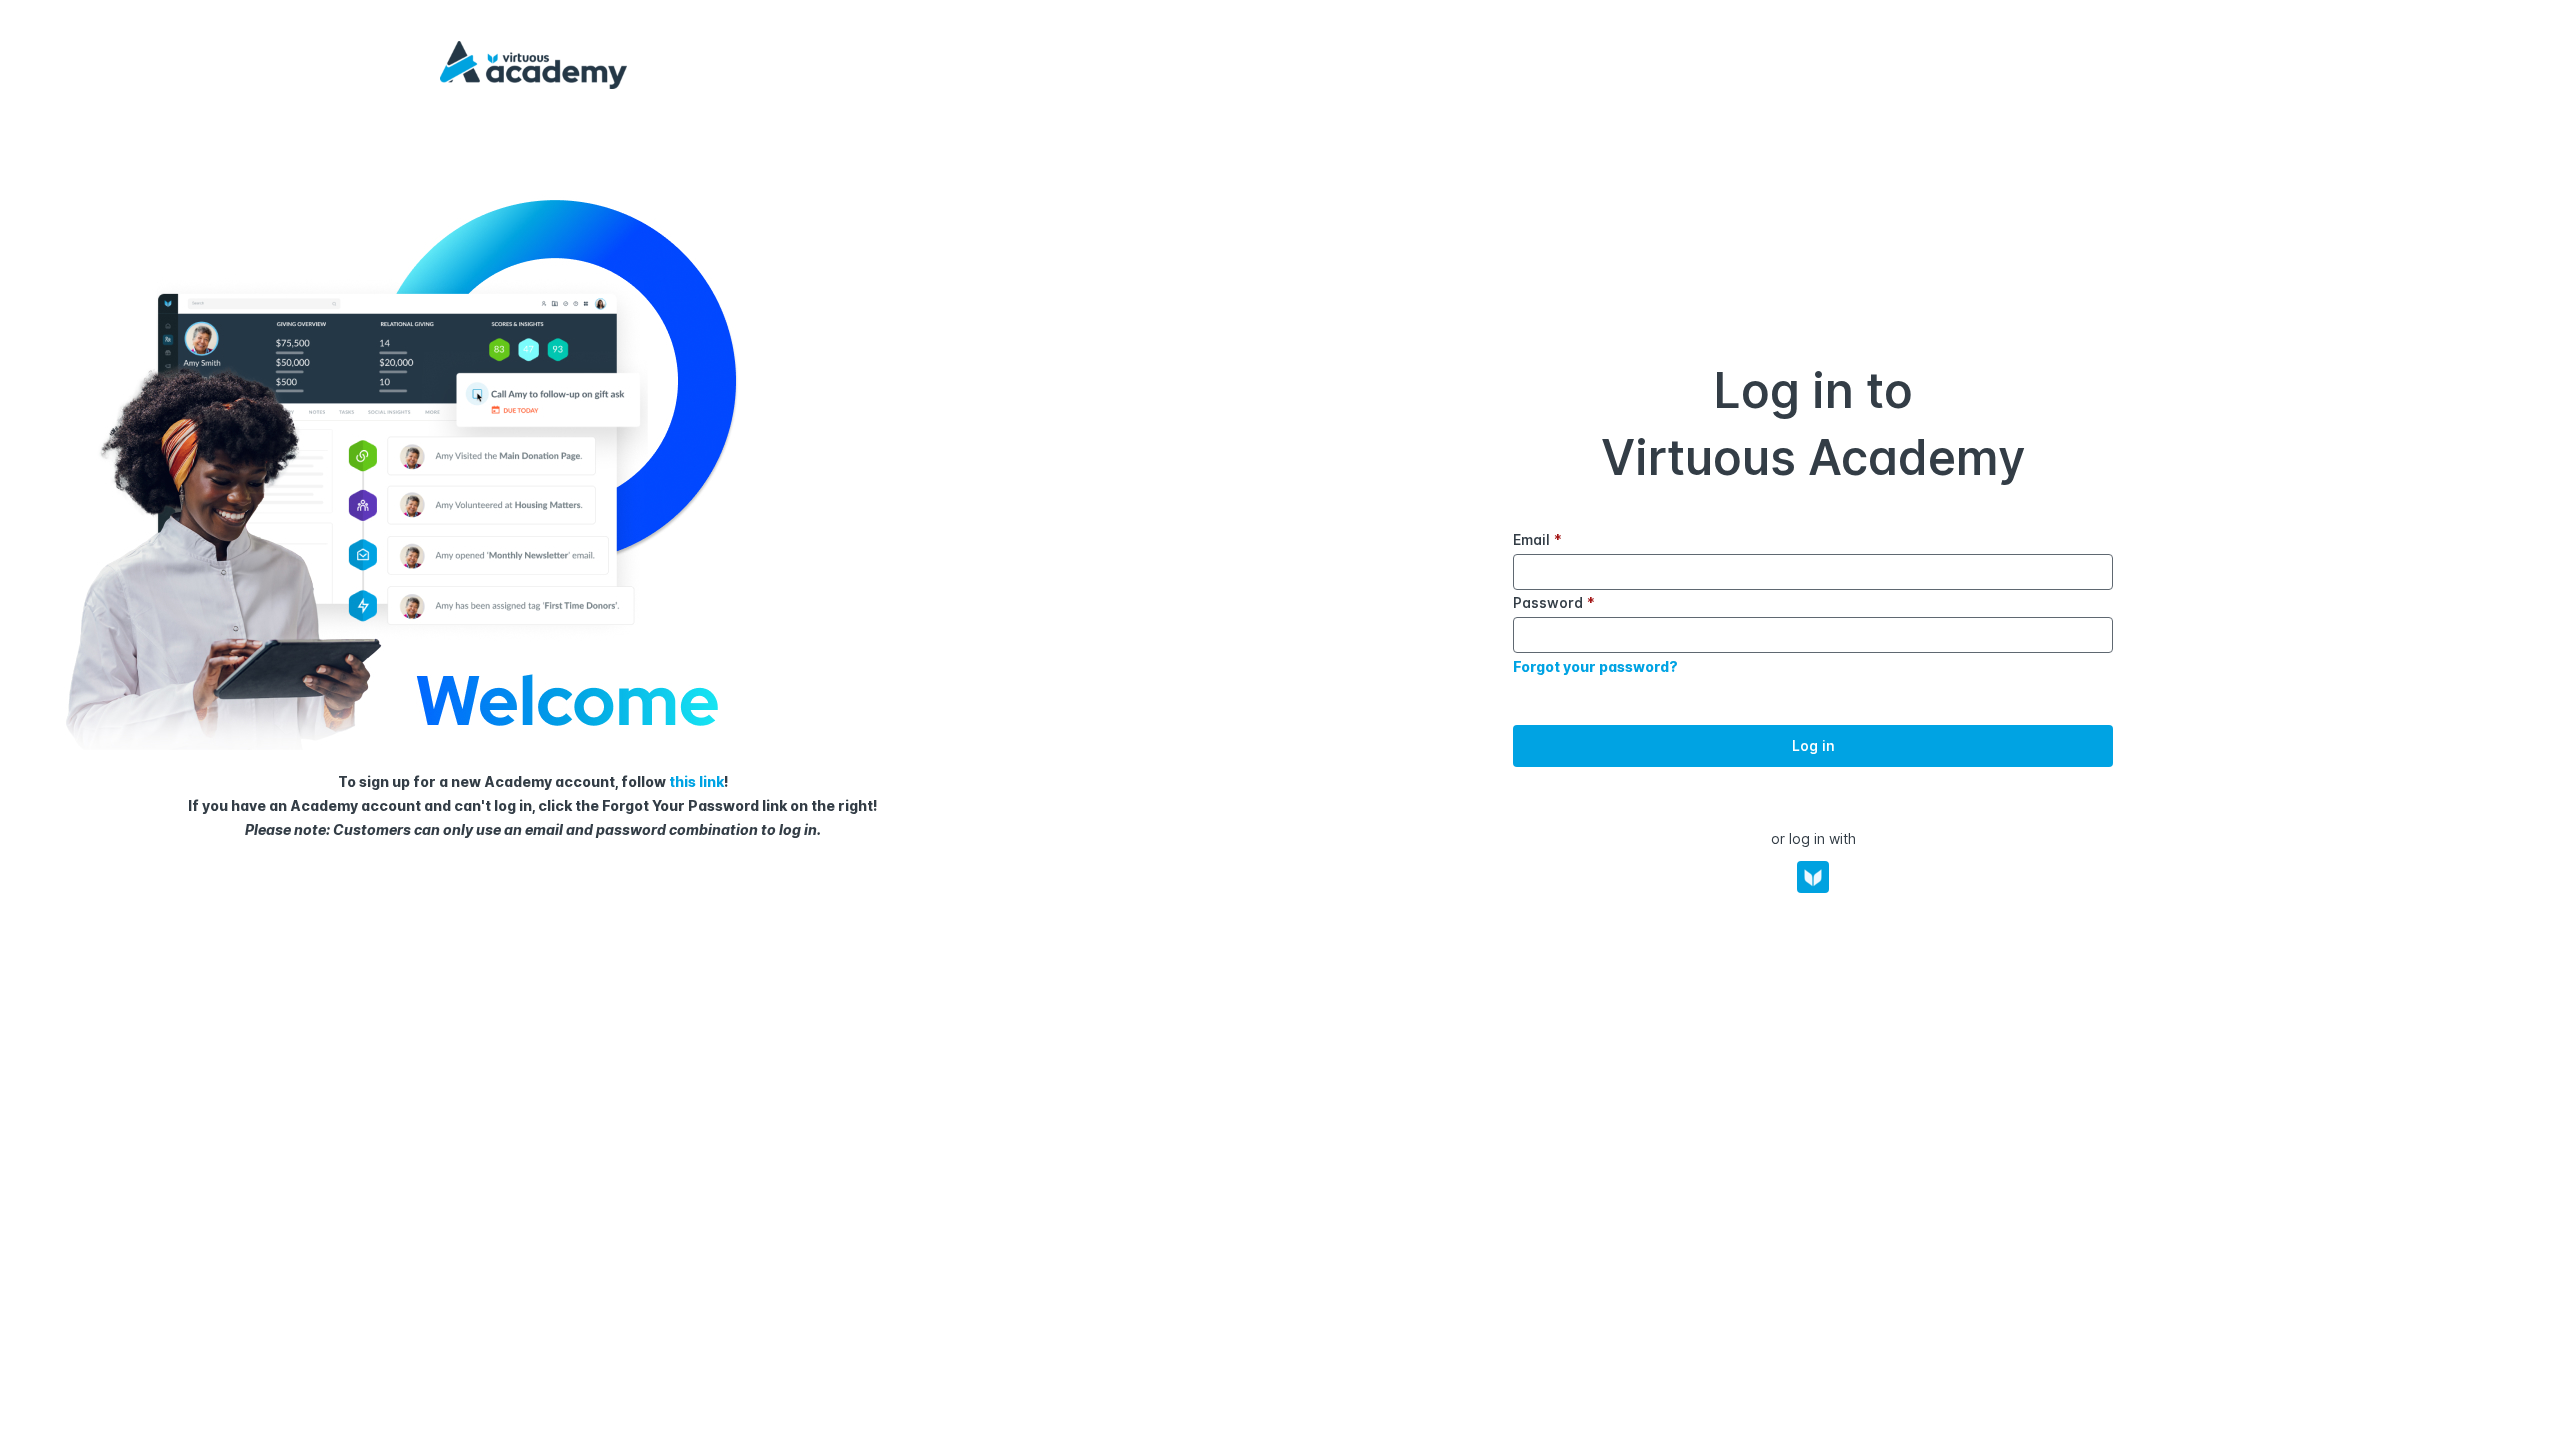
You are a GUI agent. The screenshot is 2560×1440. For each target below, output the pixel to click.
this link (696, 781)
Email (1537, 539)
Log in (1813, 745)
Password (1554, 602)
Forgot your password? (1595, 666)
